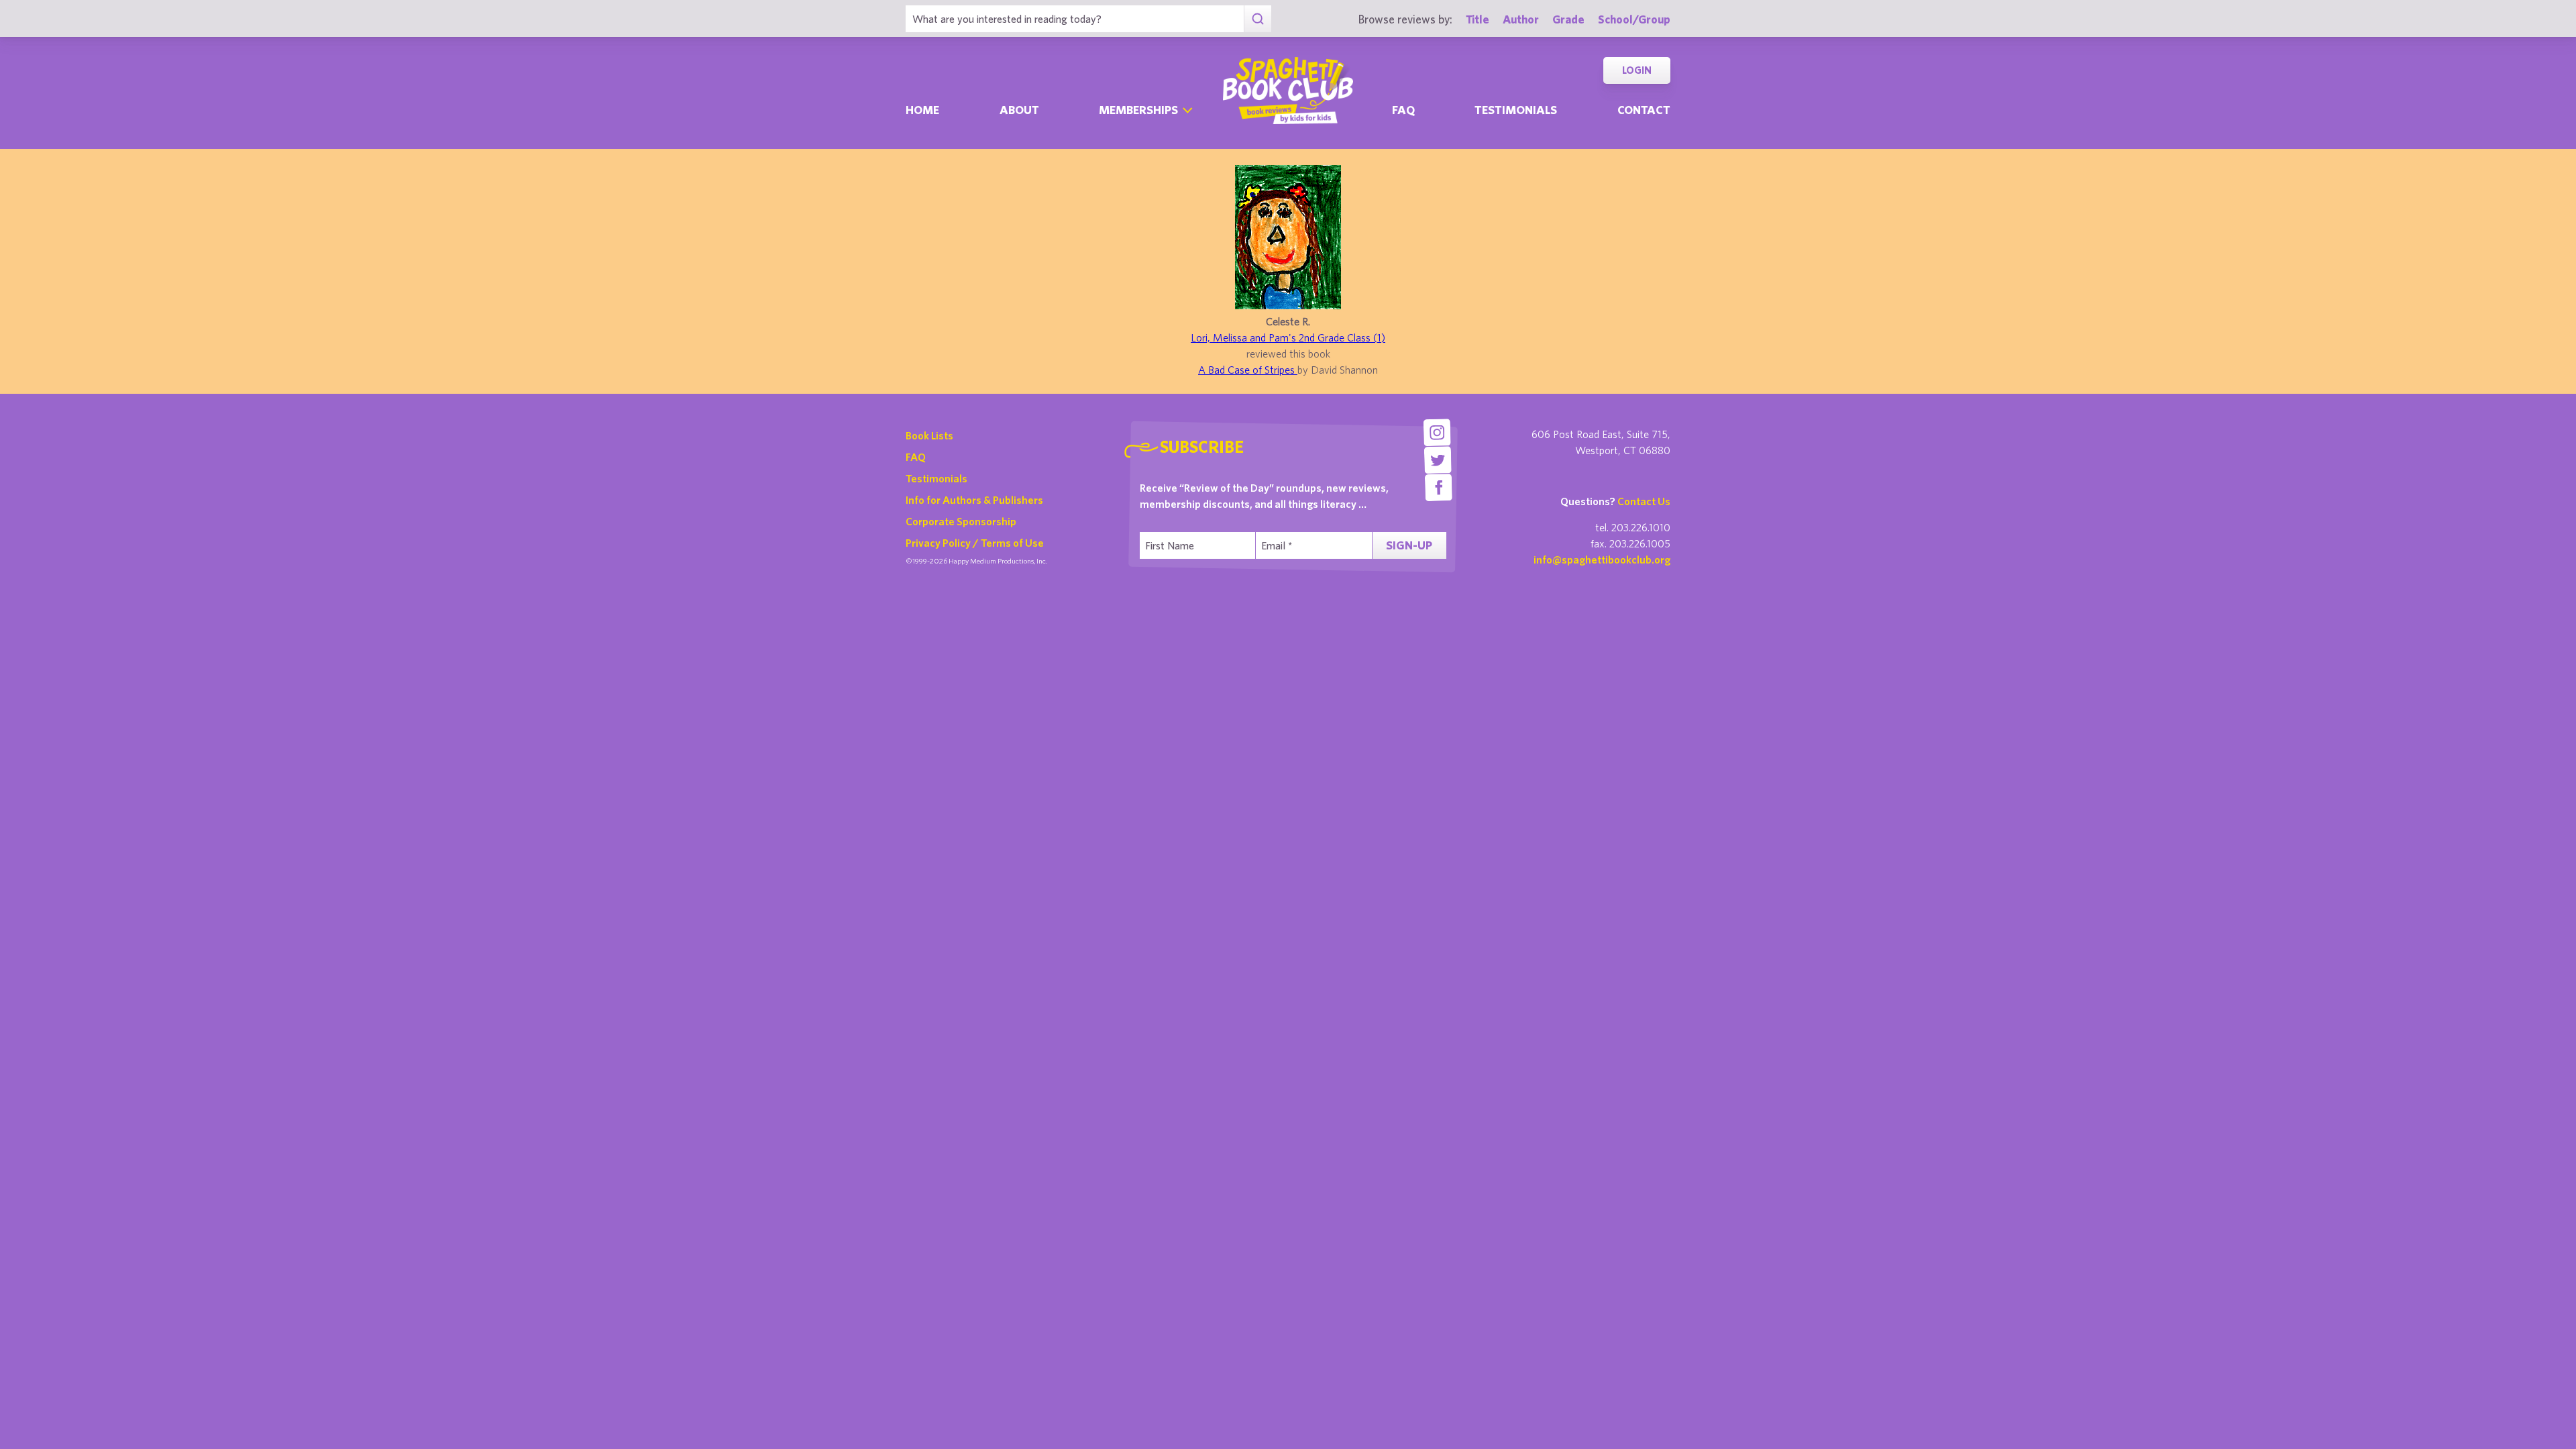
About (1019, 110)
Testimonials (1516, 110)
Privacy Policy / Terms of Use (975, 543)
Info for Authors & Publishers (974, 500)
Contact (1644, 110)
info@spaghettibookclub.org (1602, 559)
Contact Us (1644, 501)
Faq (1403, 110)
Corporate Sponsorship (961, 521)
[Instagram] (1437, 432)
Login (1637, 70)
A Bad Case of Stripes (1248, 370)
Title (1478, 19)
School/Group (1634, 19)
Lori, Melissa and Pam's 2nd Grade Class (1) (1288, 337)
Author (1521, 19)
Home (922, 110)
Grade (1568, 19)
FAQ (916, 457)
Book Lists (929, 435)
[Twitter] (1438, 460)
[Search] (1257, 19)
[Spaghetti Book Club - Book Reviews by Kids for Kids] (1288, 91)
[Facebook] (1439, 487)
